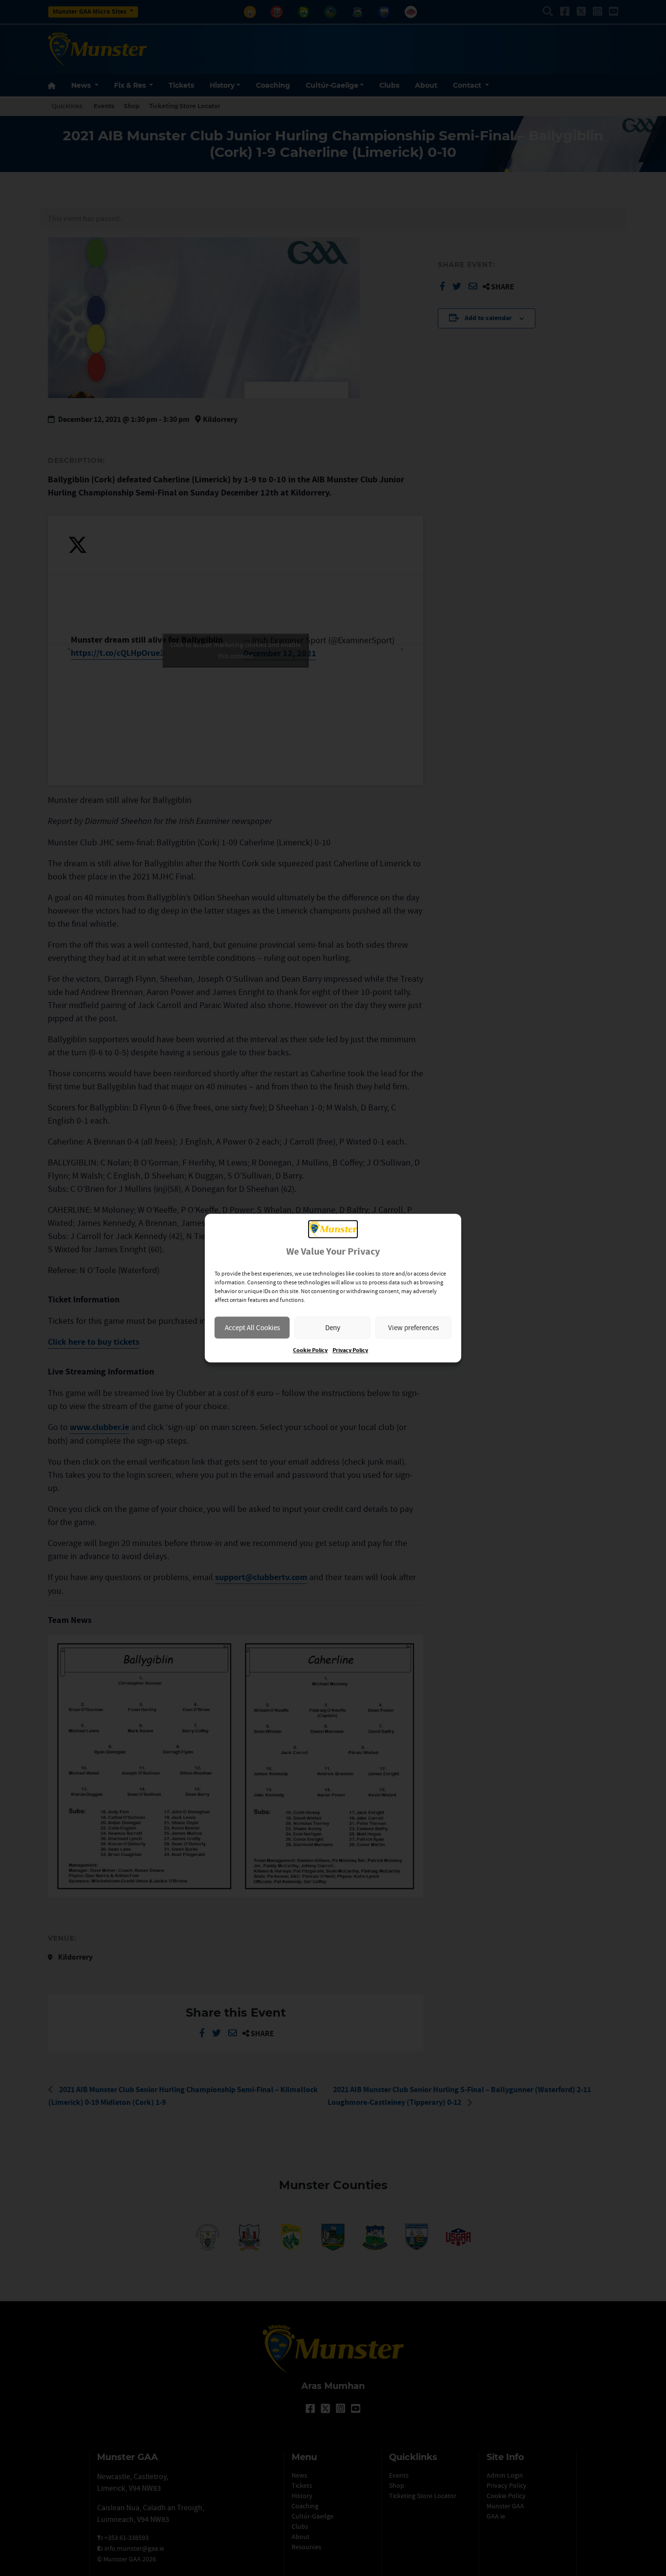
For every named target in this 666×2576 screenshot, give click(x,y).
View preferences (413, 1327)
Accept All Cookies (252, 1327)
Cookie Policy (310, 1350)
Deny (333, 1327)
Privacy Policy (350, 1350)
